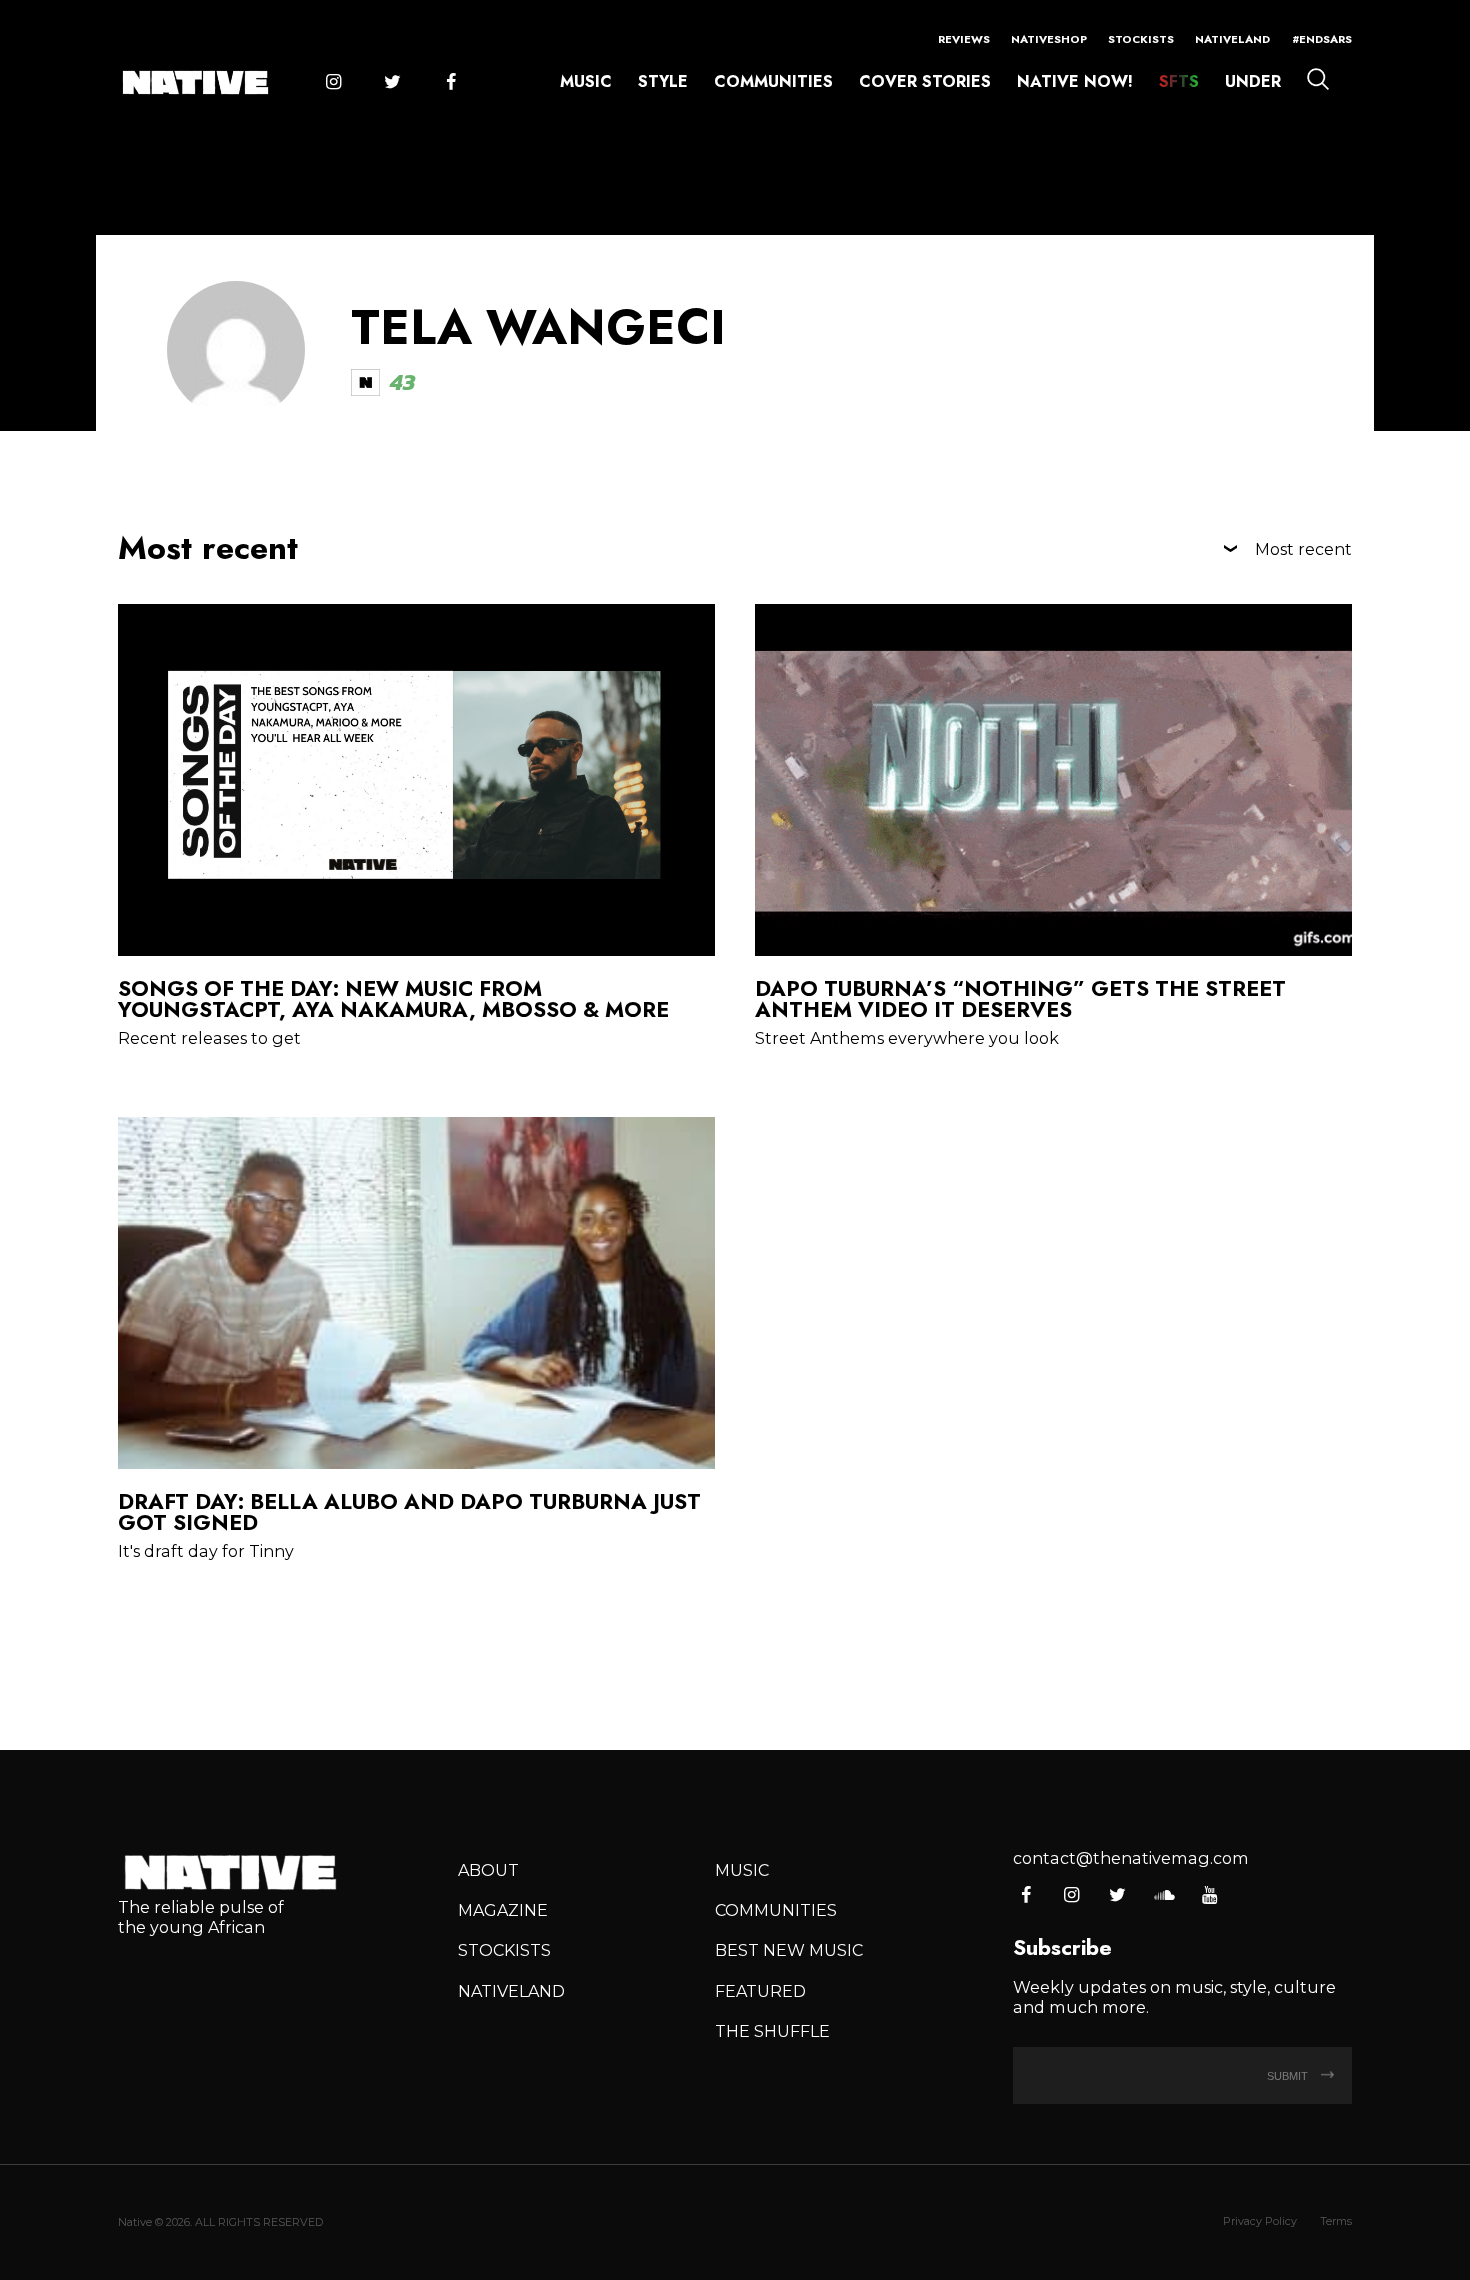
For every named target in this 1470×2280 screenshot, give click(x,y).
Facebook (451, 83)
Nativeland (1232, 39)
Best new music (789, 1950)
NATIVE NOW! (1075, 81)
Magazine (503, 1910)
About (488, 1870)
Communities (773, 81)
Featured (760, 1991)
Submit (1289, 2076)
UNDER (1253, 81)
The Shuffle (772, 2031)
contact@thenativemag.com (1131, 1858)
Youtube (1209, 1896)
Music (586, 81)
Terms (1336, 2221)
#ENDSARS (1322, 39)
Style (663, 81)
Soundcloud (1163, 1896)
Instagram (333, 83)
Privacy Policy (1260, 2221)
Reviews (964, 39)
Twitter (392, 83)
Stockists (1141, 39)
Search (1318, 79)
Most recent (1303, 549)
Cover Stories (925, 81)
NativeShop (1049, 39)
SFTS (1179, 81)
